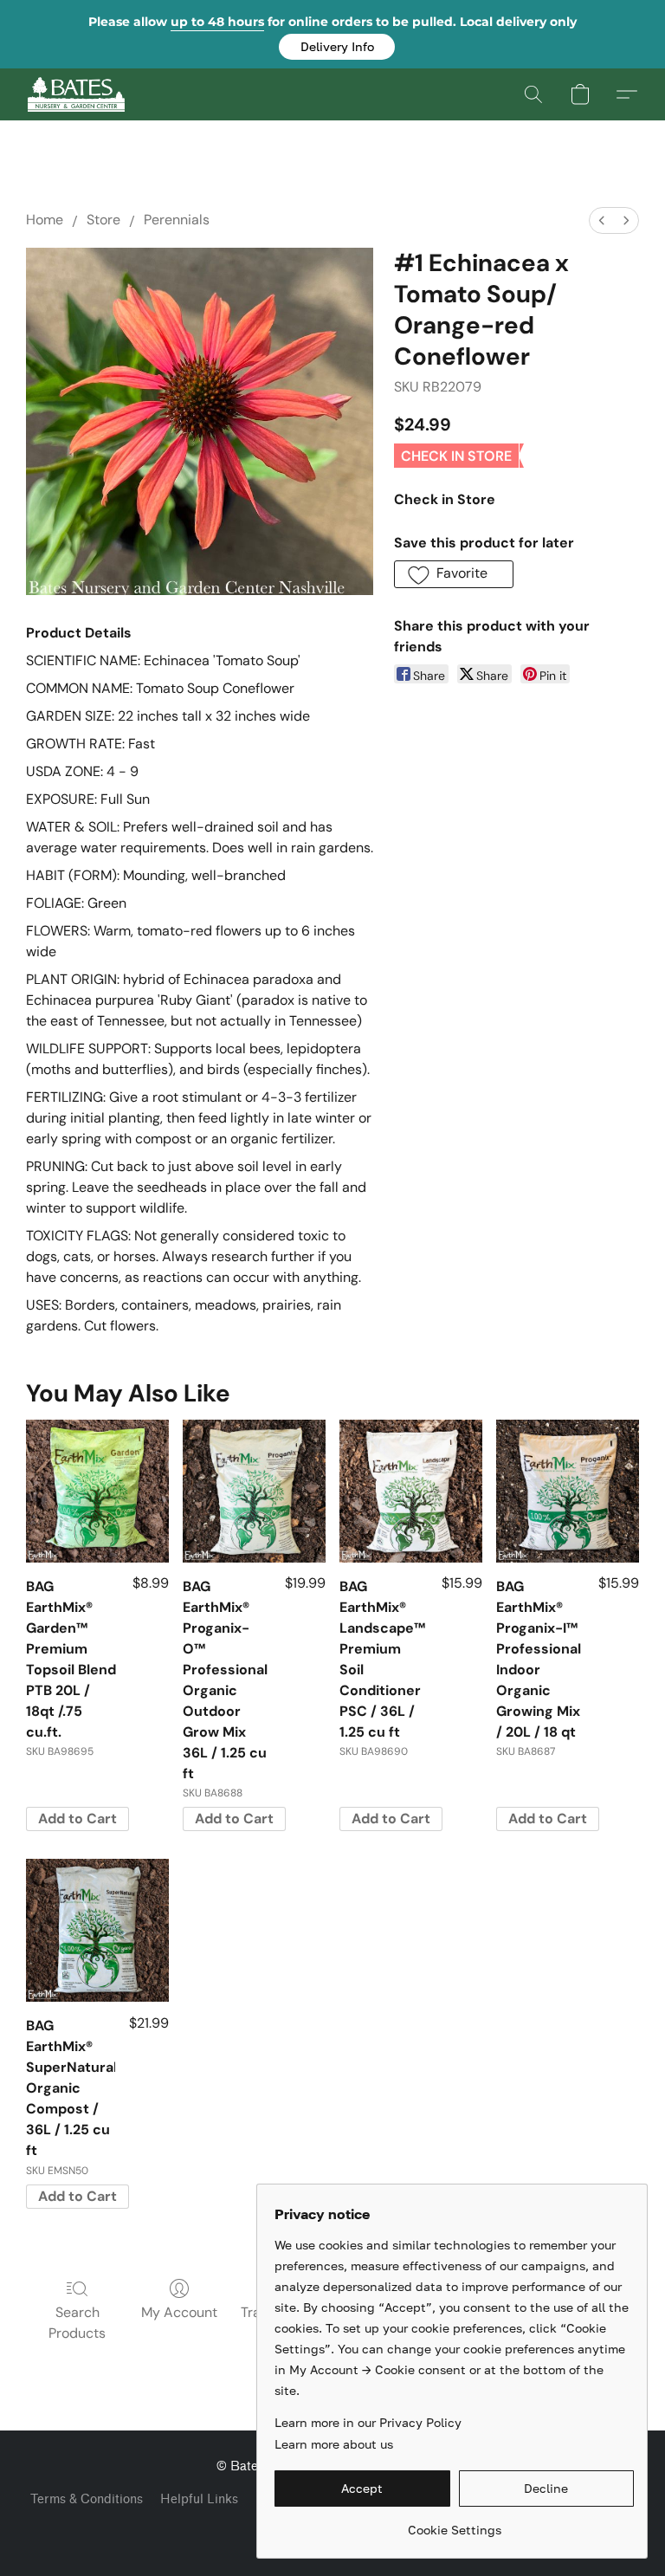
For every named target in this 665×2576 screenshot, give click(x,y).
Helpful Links (199, 2499)
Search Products (77, 2323)
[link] (454, 2524)
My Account (179, 2312)
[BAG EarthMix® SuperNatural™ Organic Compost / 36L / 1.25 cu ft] (97, 1930)
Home (45, 220)
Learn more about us (334, 2444)
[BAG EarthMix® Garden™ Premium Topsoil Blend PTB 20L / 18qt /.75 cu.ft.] (97, 1491)
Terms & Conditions (87, 2499)
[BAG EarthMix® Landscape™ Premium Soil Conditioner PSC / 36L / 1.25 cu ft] (411, 1491)
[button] (337, 47)
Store (103, 220)
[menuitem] (602, 220)
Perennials (177, 220)
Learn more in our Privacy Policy (368, 2422)
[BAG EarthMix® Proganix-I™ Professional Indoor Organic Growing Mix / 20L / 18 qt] (568, 1491)
